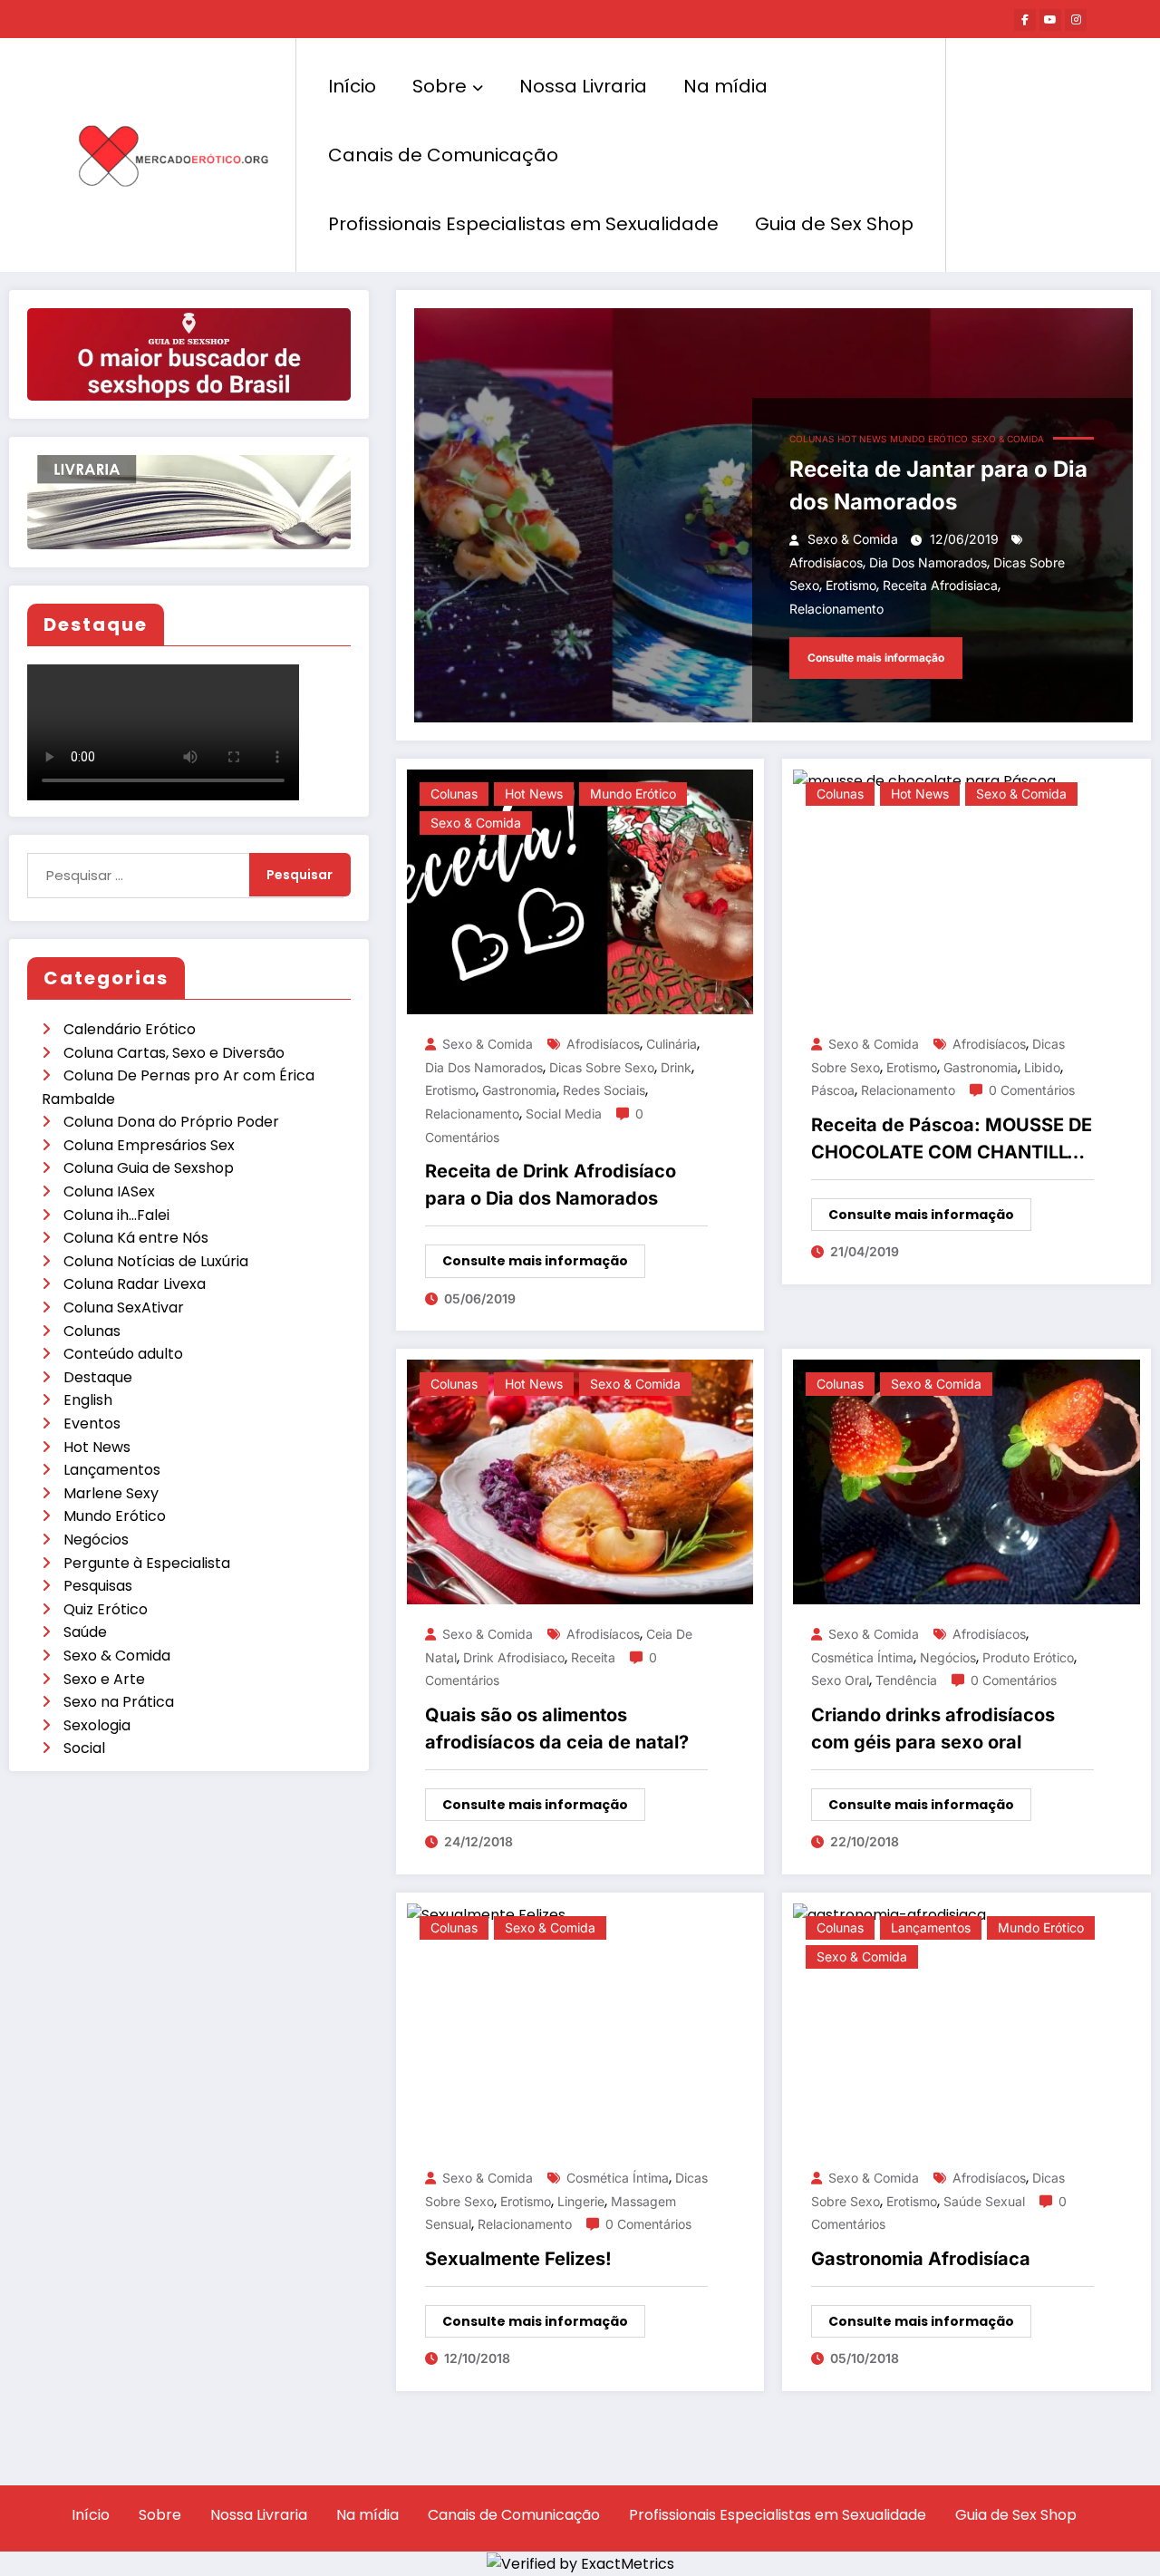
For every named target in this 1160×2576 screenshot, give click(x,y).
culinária (672, 1044)
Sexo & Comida (117, 1656)
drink (676, 1067)
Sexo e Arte (104, 1679)
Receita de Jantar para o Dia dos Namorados (938, 485)
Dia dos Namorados (928, 562)
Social (84, 1748)
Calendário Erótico (130, 1029)
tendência (906, 1680)
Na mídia (725, 86)
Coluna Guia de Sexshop (149, 1168)
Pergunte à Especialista (147, 1563)
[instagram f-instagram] (1076, 20)
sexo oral (840, 1680)
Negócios (96, 1540)
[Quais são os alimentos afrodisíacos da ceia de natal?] (580, 1482)
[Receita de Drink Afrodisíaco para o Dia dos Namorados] (580, 891)
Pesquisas (98, 1586)
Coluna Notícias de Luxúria (156, 1261)
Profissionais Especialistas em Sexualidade (523, 224)
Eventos (92, 1424)
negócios (948, 1657)
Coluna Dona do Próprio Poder (171, 1122)
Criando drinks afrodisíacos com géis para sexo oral (933, 1729)
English (88, 1400)
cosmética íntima (862, 1657)
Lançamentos (112, 1470)
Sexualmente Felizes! (518, 2259)
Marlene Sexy (111, 1493)
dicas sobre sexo (602, 1067)
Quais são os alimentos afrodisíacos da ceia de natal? (557, 1729)
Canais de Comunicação (443, 155)
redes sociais (604, 1090)
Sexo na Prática (119, 1702)
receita (593, 1657)
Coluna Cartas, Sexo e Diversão (174, 1053)
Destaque (98, 1377)
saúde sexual (984, 2201)
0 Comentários (1032, 1090)
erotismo (851, 585)
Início (352, 86)
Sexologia (97, 1725)
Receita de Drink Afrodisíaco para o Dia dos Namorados (551, 1185)
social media (564, 1114)
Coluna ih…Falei (116, 1215)
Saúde (85, 1632)
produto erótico (1028, 1657)
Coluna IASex (109, 1191)
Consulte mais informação (876, 658)
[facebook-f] (1025, 20)
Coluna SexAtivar (124, 1307)
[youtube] (1050, 20)
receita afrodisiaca (940, 585)
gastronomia (519, 1090)
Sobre (440, 86)
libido (1042, 1067)
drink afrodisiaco (514, 1657)
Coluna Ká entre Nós (136, 1238)
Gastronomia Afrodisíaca (921, 2259)
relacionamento (836, 609)
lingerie (581, 2201)
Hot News (97, 1447)
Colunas (92, 1331)
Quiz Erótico (106, 1609)
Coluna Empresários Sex (149, 1145)
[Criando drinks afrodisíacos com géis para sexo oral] (967, 1482)
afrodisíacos (826, 562)
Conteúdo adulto (123, 1354)
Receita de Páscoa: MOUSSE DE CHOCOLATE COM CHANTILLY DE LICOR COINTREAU (952, 1140)
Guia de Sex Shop (834, 224)
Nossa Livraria (583, 86)
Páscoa (833, 1090)
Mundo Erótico (115, 1516)
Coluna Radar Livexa (135, 1284)
